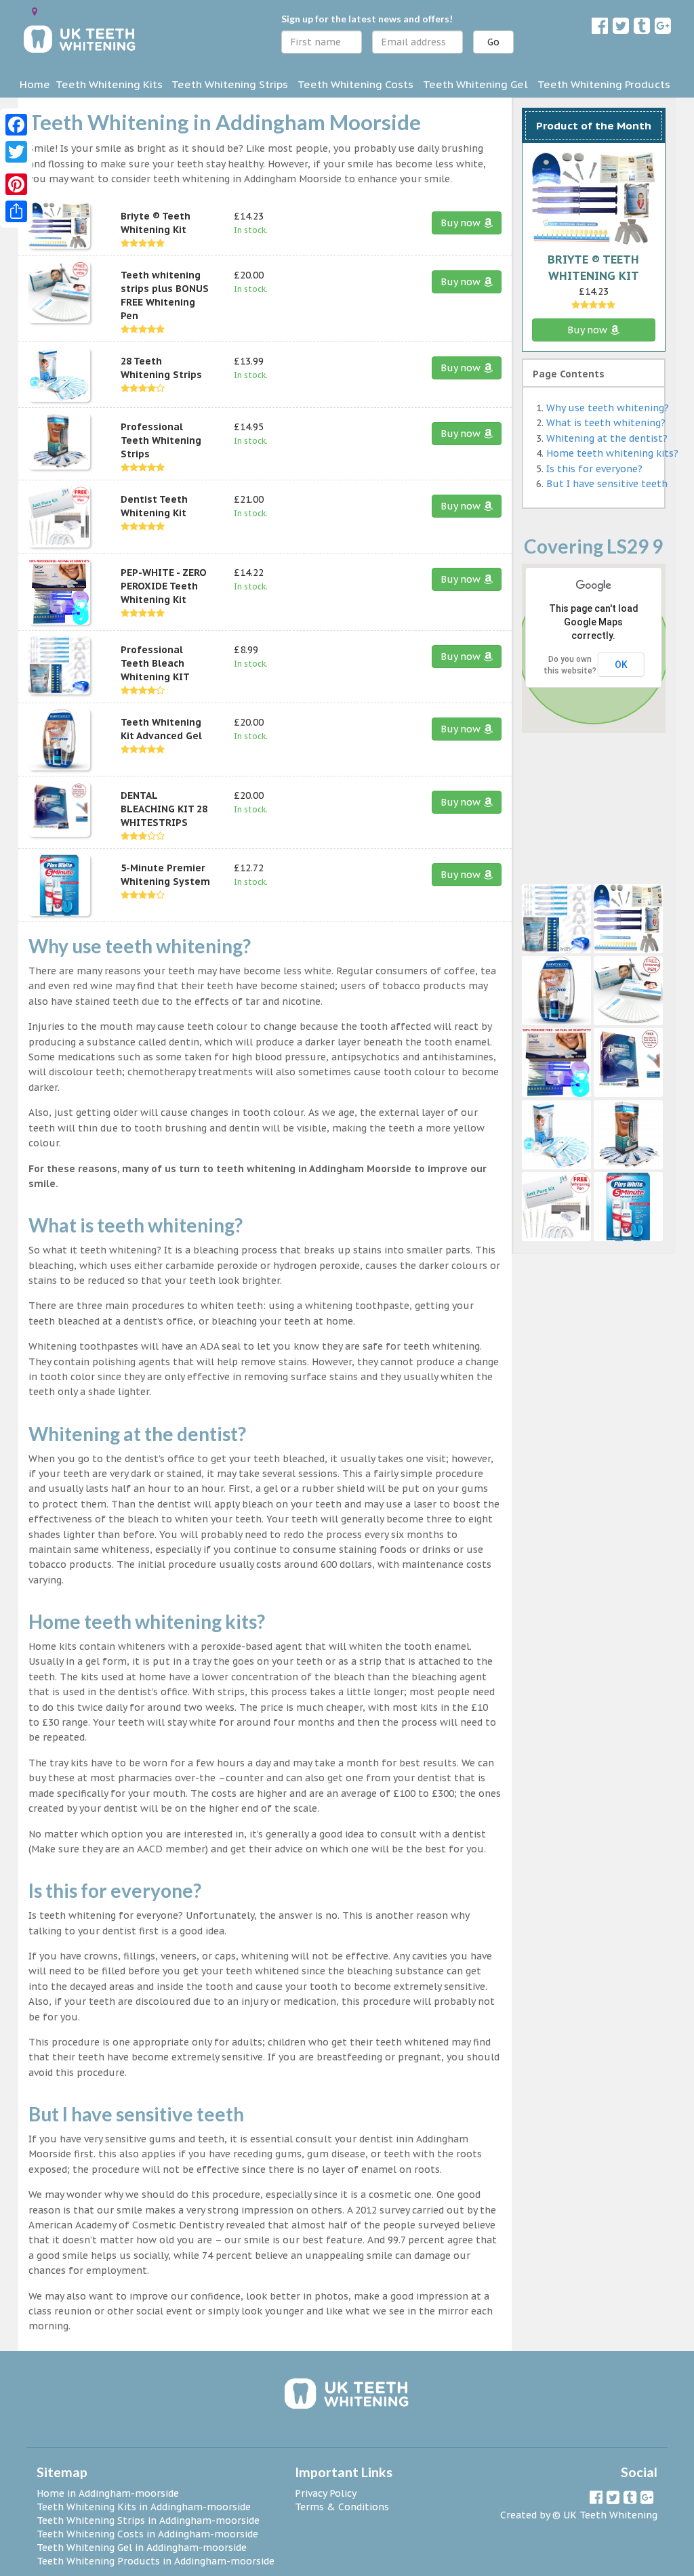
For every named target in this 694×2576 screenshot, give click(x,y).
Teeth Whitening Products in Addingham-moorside (156, 2561)
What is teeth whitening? (606, 423)
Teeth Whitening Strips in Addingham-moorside (148, 2520)
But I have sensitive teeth (607, 484)
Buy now (462, 223)
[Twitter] (16, 152)
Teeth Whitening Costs (355, 84)
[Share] (16, 211)
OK (621, 665)
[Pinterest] (16, 184)
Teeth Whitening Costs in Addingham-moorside (147, 2534)
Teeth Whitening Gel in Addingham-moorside (142, 2548)
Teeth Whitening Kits (109, 84)
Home (35, 84)
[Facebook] (16, 125)
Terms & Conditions (342, 2507)
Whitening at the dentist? (607, 438)
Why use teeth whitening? (608, 408)
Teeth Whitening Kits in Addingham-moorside (144, 2507)
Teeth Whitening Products (604, 84)
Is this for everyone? (594, 469)
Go (493, 42)
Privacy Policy (326, 2493)
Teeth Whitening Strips (230, 84)
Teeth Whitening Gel (475, 84)
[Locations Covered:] (35, 12)
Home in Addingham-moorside (108, 2493)
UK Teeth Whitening (610, 2515)
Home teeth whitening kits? (612, 453)
